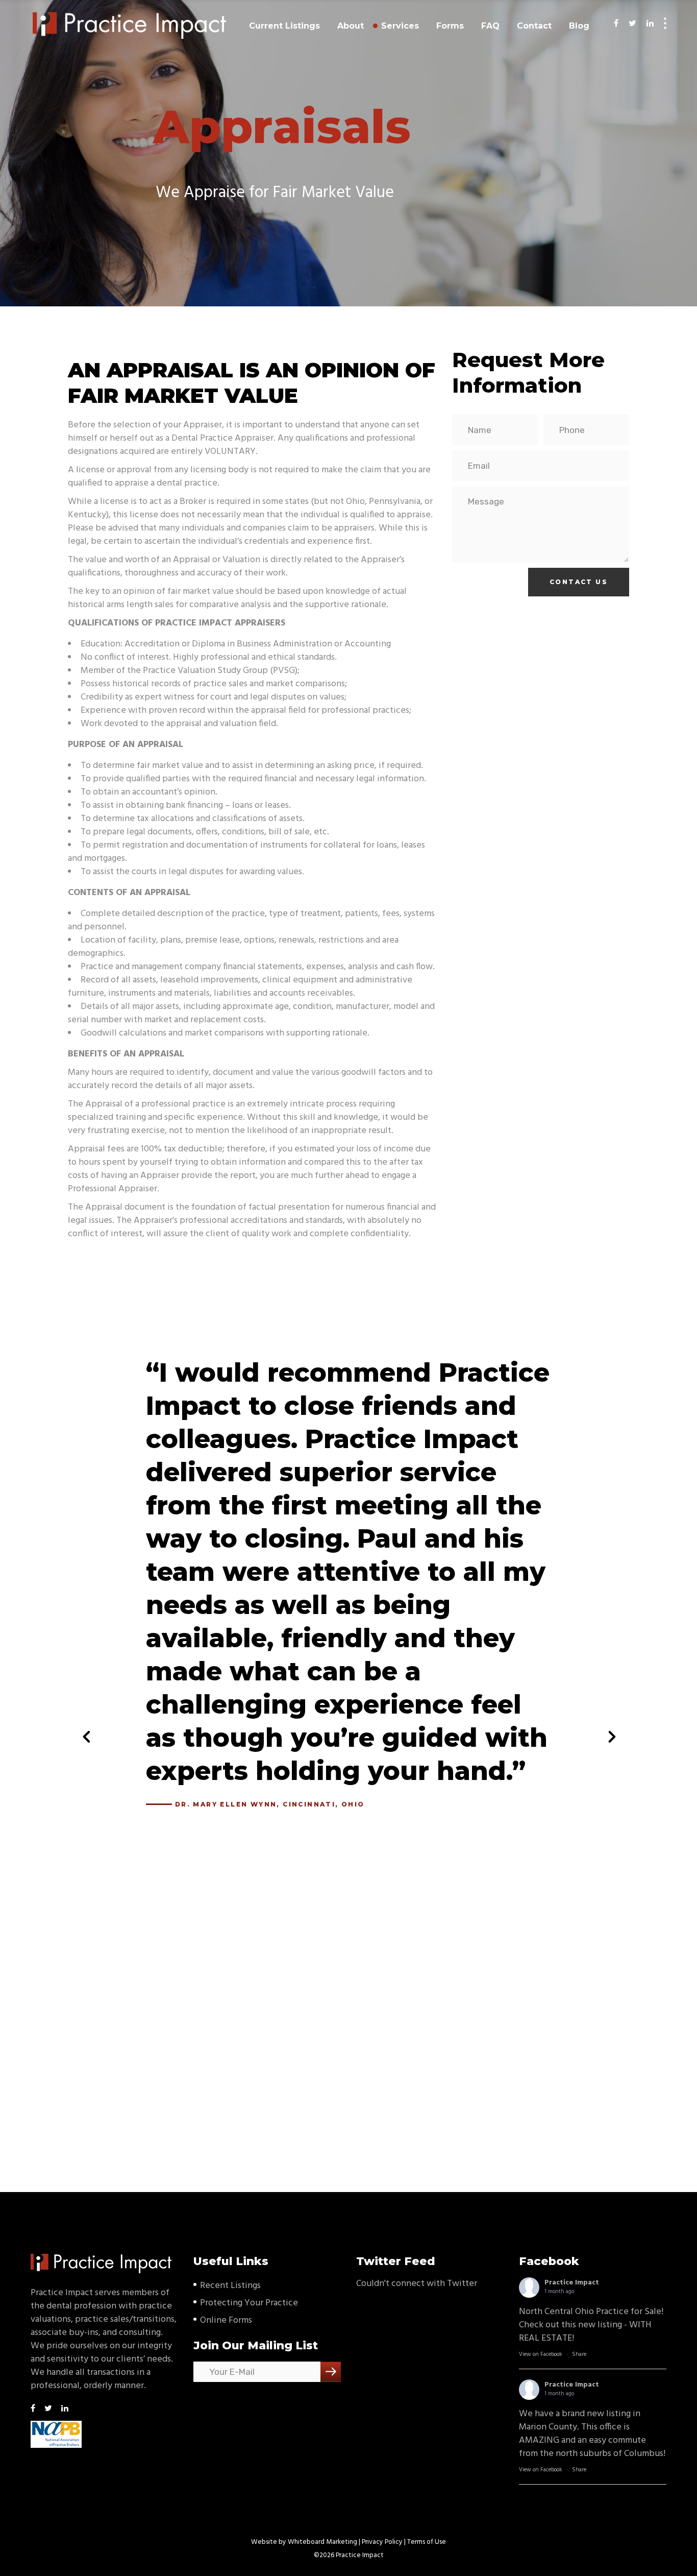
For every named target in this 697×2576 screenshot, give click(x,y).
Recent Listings (230, 2286)
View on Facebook (541, 2354)
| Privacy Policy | (382, 2542)
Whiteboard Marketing (322, 2542)
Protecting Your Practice (249, 2303)
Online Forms (226, 2320)
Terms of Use (427, 2542)
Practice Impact (572, 2283)
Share (579, 2354)
